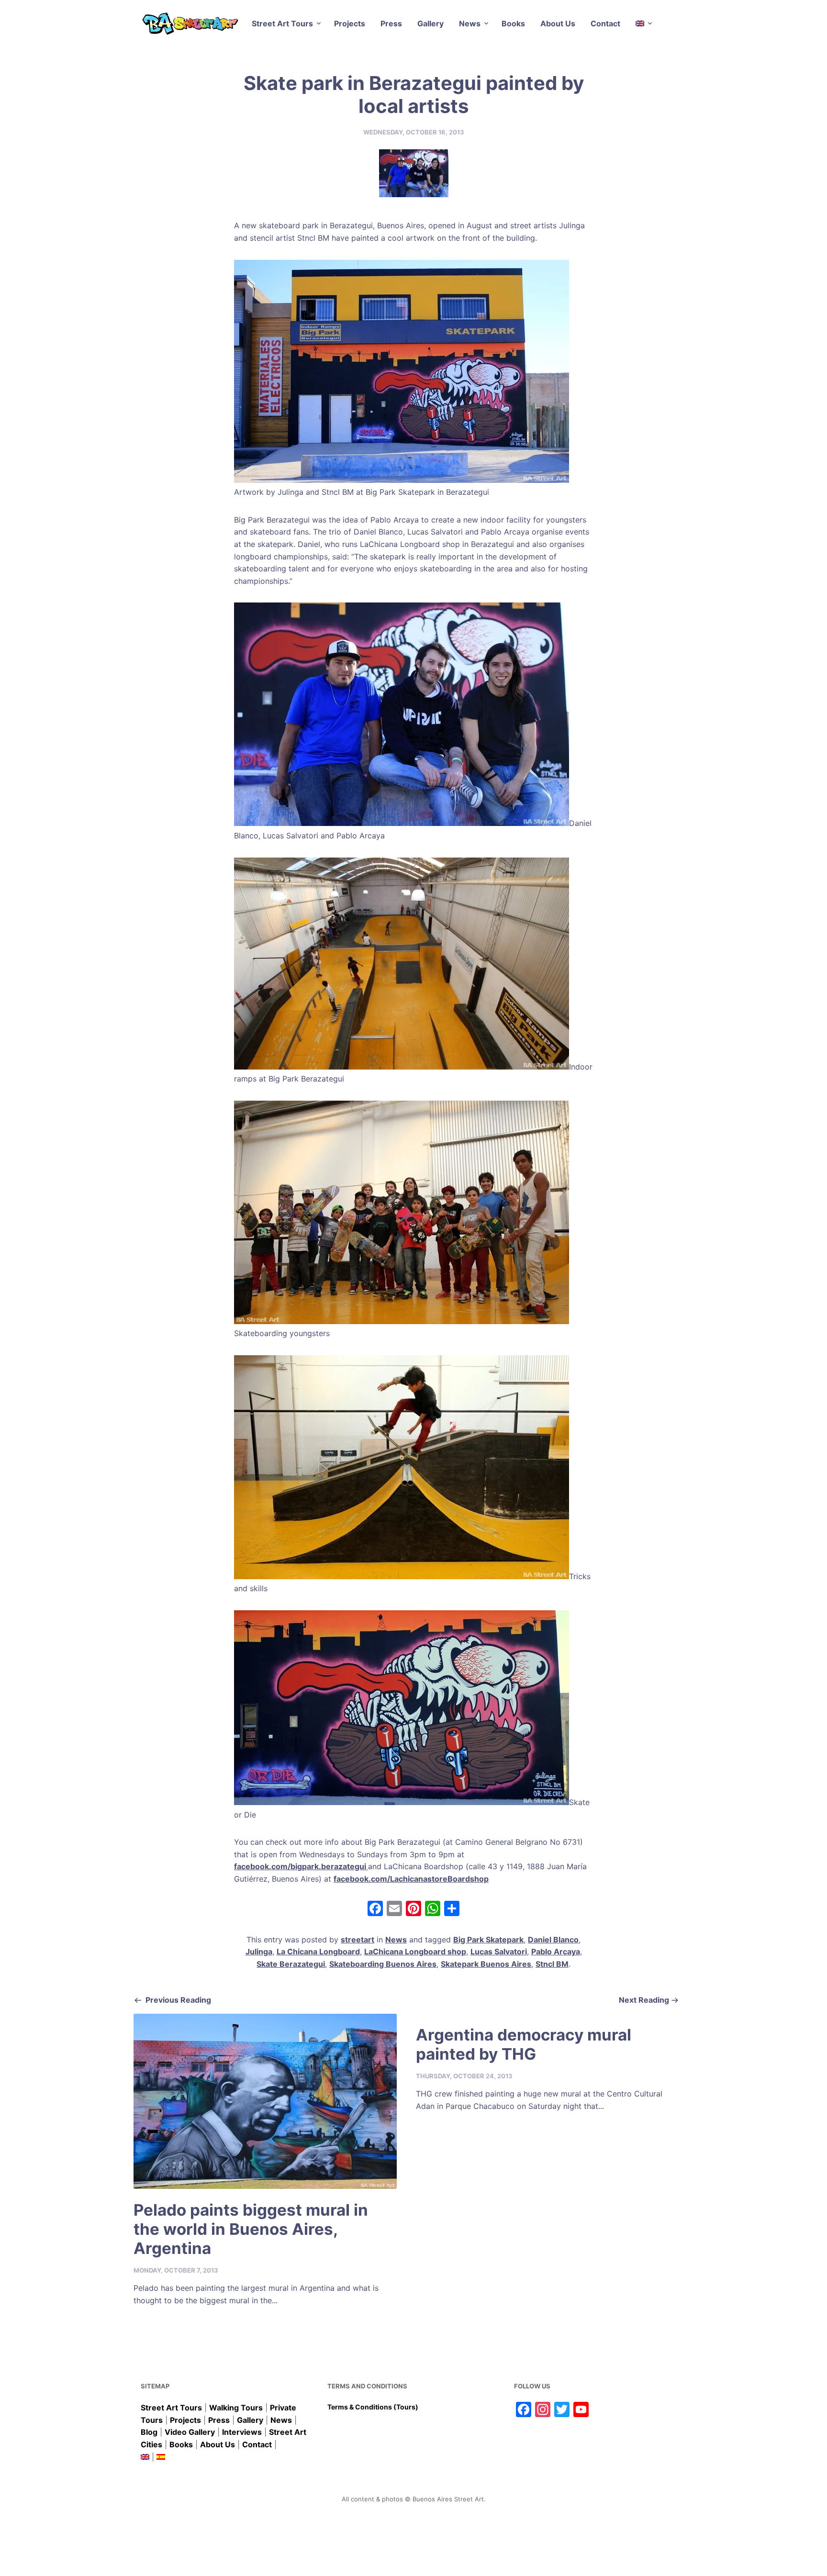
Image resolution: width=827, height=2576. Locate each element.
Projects (350, 23)
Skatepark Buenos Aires (486, 1964)
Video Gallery (190, 2432)
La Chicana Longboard (318, 1952)
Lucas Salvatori (499, 1952)
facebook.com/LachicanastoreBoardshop (411, 1879)
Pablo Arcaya (556, 1952)
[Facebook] (375, 1910)
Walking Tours (236, 2408)
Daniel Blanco (553, 1940)
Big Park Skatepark (488, 1940)
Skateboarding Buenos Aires (383, 1964)
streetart (358, 1940)
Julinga (259, 1952)
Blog (149, 2432)
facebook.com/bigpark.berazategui (301, 1866)
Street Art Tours (282, 23)
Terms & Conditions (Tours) (373, 2407)
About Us (558, 23)
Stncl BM (552, 1964)
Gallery (430, 23)
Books (513, 23)
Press (391, 23)
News (470, 23)
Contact (605, 23)
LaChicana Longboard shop (415, 1952)
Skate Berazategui (291, 1964)
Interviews (242, 2432)
